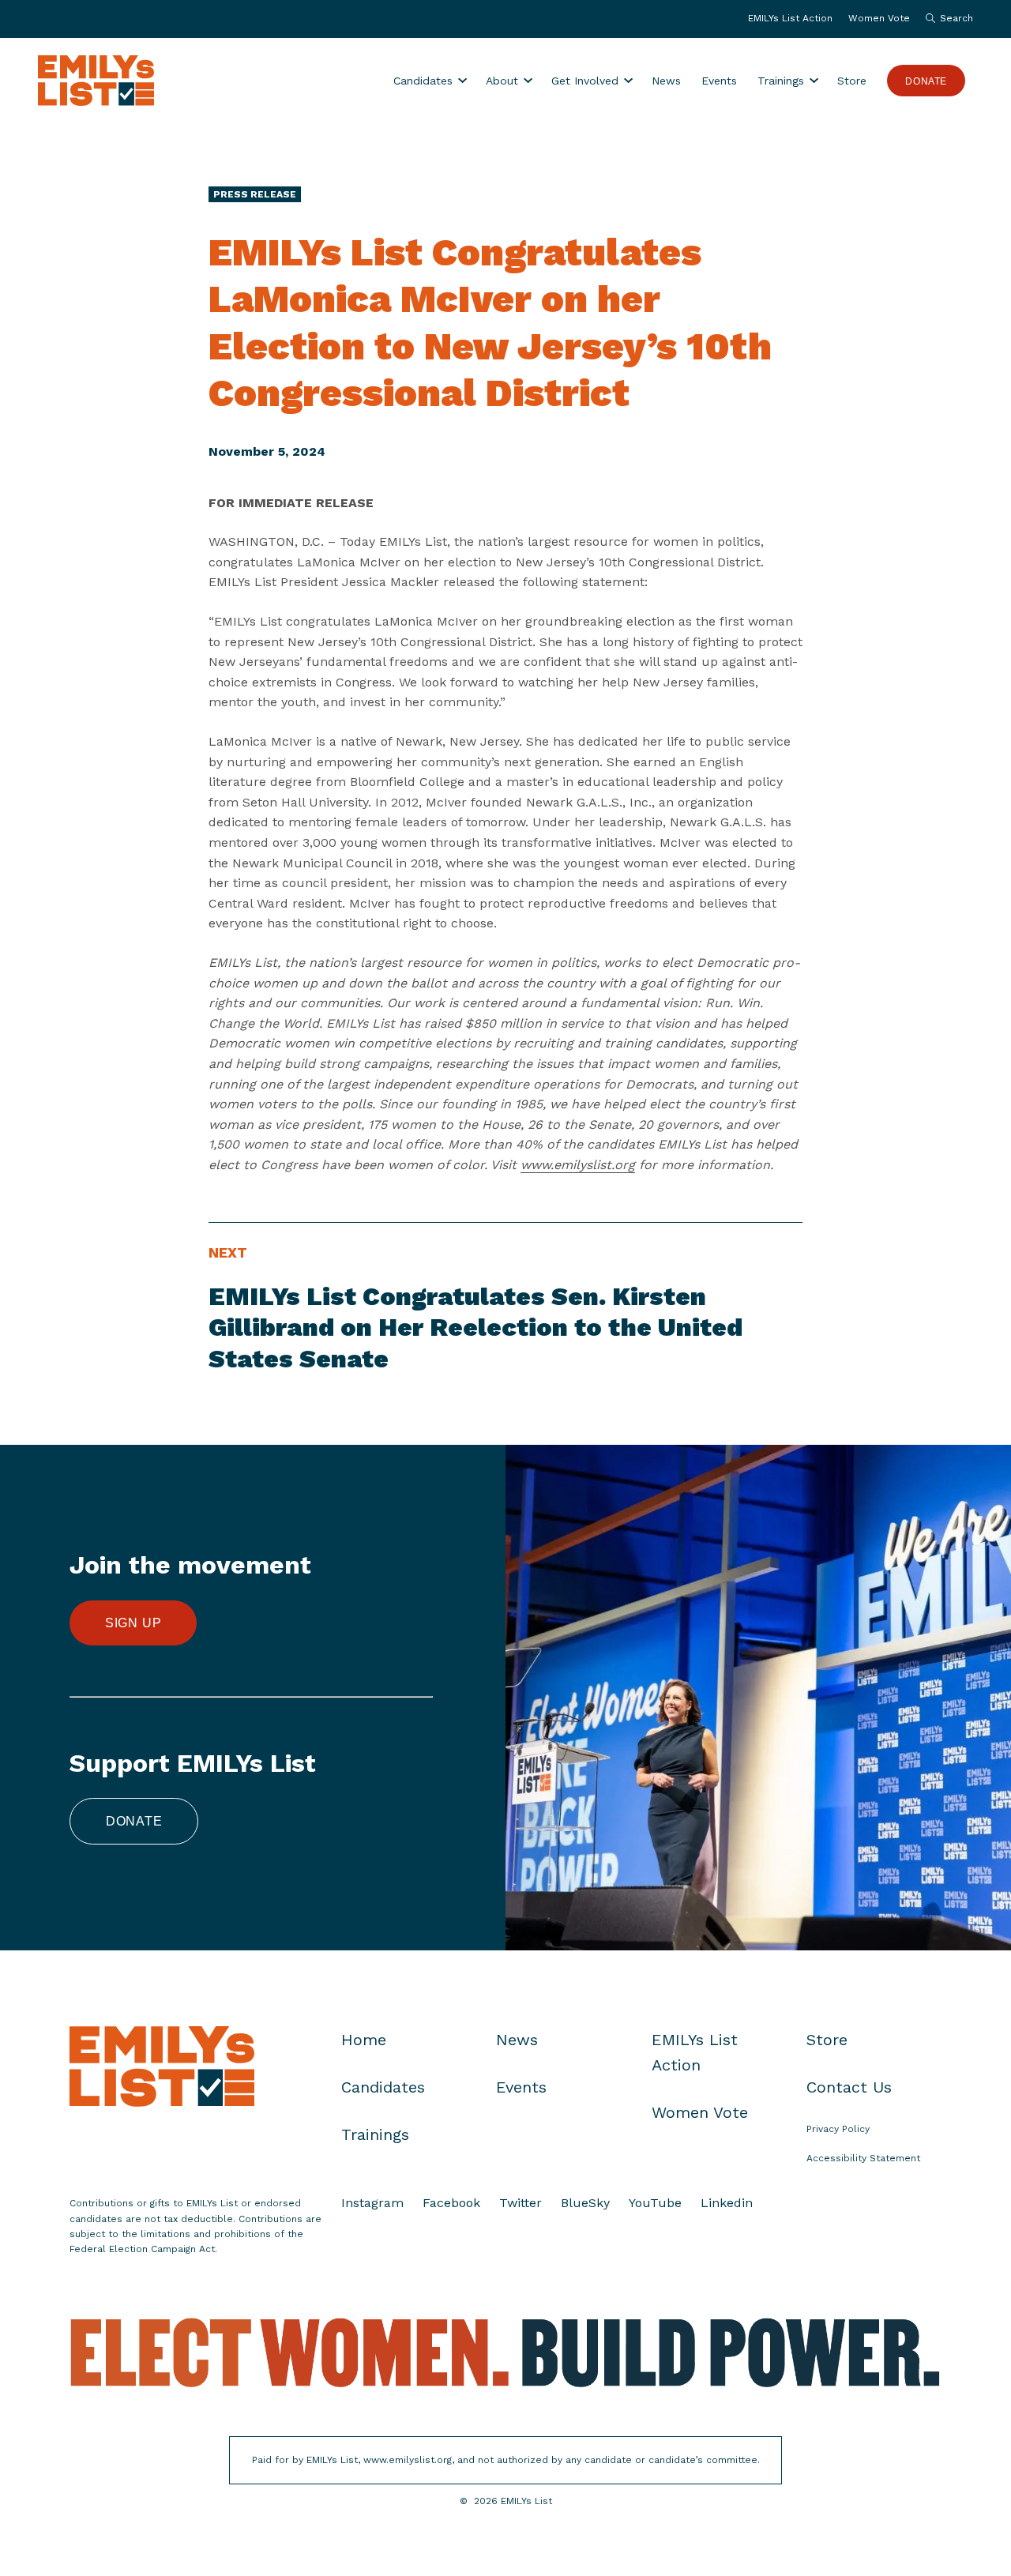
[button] (945, 19)
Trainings (781, 81)
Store (852, 81)
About (502, 81)
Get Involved (585, 81)
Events (719, 81)
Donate (926, 81)
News (666, 81)
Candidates (423, 81)
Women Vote (879, 18)
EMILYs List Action (790, 18)
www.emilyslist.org (578, 1165)
